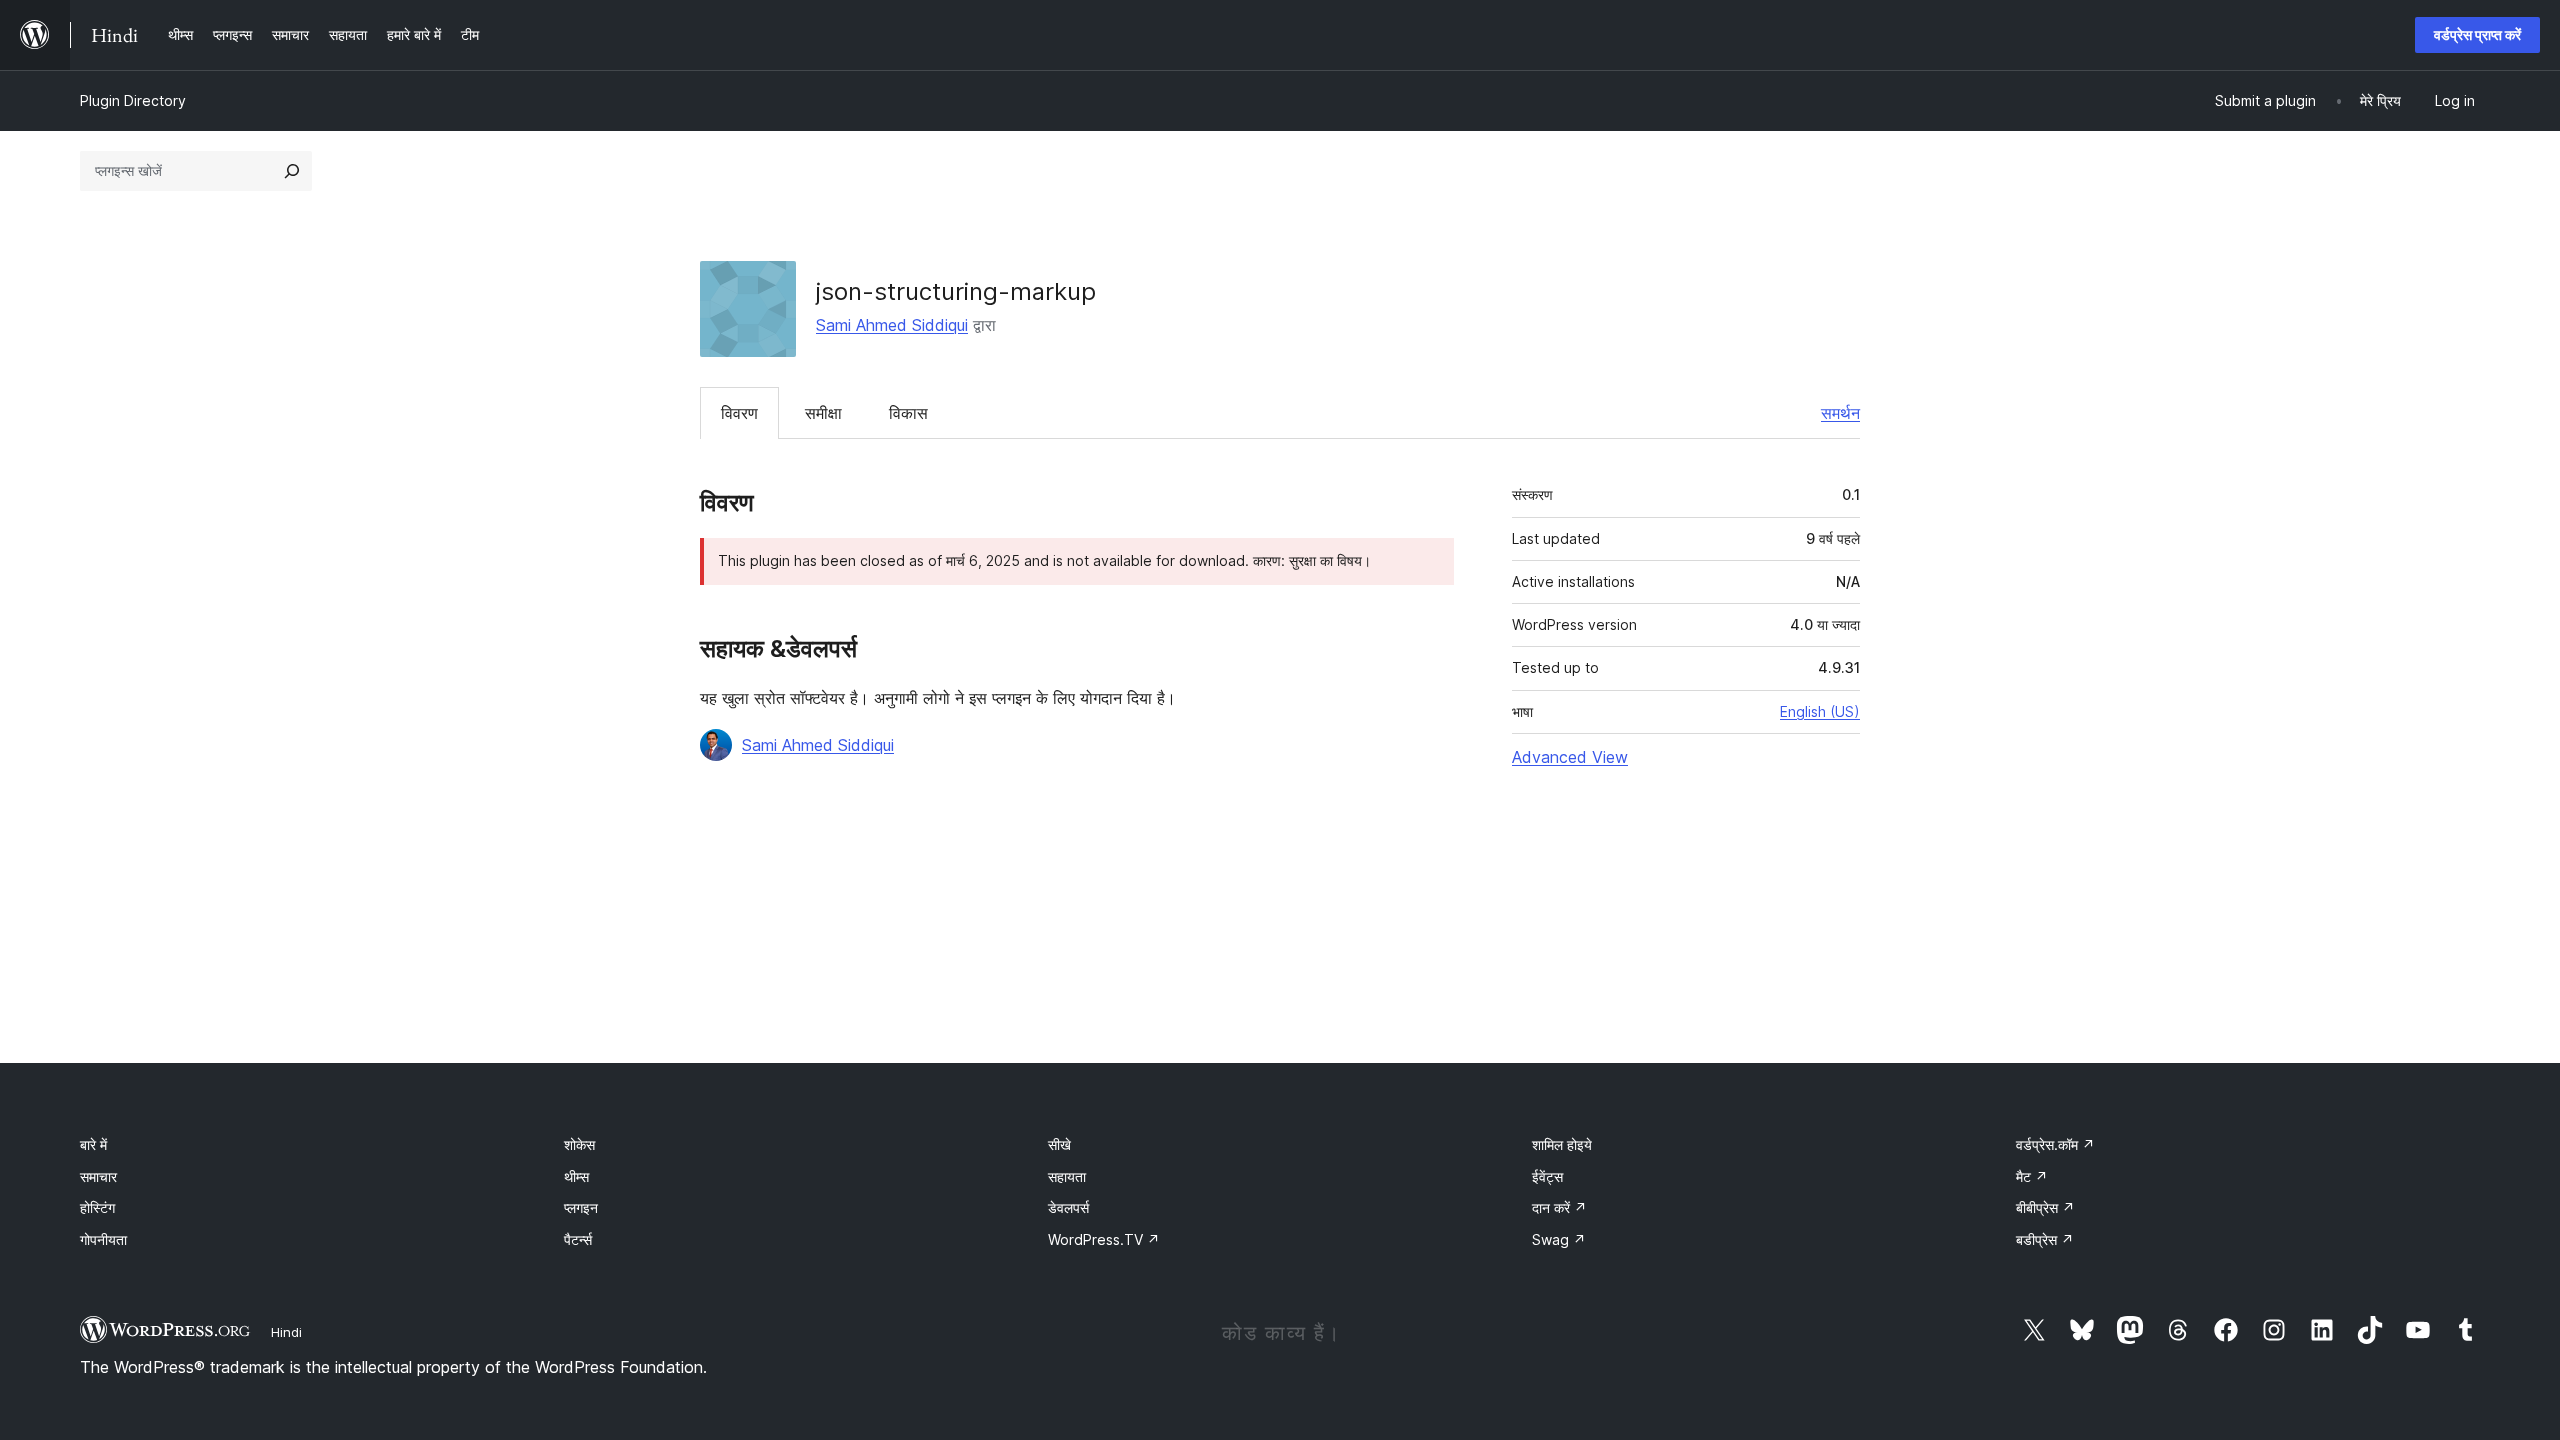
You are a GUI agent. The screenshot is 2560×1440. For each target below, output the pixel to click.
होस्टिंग (97, 1207)
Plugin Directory (133, 100)
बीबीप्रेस (2045, 1207)
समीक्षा (823, 413)
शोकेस (579, 1144)
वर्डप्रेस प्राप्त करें (2477, 34)
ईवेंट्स (1547, 1176)
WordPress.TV (1104, 1239)
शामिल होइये (1562, 1144)
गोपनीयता (103, 1239)
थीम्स (576, 1176)
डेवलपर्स (1068, 1207)
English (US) (1820, 711)
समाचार (98, 1176)
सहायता (1067, 1176)
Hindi (286, 1332)
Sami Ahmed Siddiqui (892, 325)
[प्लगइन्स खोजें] (292, 171)
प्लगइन (581, 1207)
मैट (2032, 1176)
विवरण (739, 413)
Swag (1559, 1239)
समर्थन (1840, 413)
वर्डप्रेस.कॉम (2055, 1144)
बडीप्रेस (2045, 1239)
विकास (908, 413)
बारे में (93, 1144)
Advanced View (1570, 757)
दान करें (1559, 1207)
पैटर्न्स (578, 1239)
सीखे (1059, 1144)
